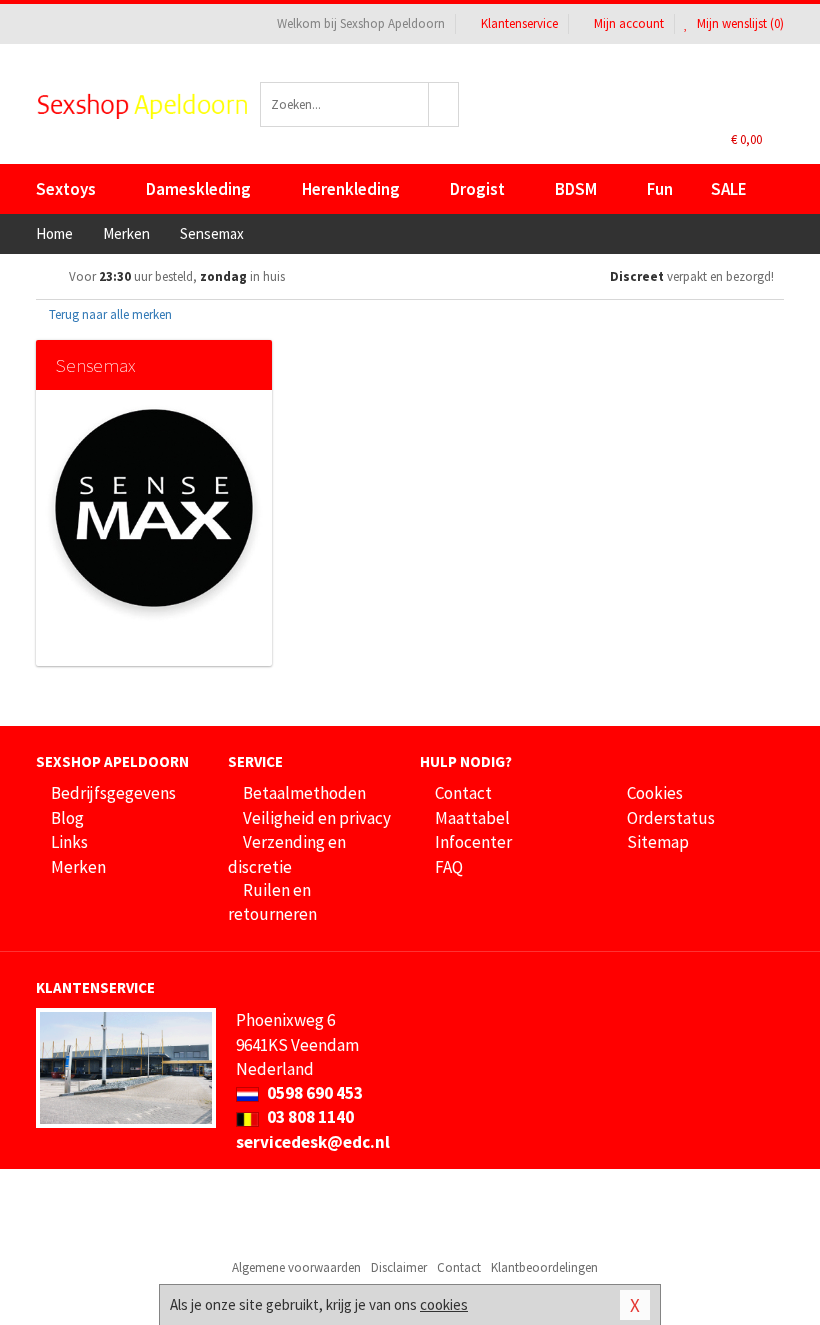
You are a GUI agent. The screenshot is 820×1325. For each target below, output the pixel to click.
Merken (78, 867)
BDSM (576, 189)
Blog (67, 818)
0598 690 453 (313, 1093)
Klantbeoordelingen (544, 1267)
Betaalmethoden (304, 793)
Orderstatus (671, 818)
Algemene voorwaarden (296, 1267)
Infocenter (473, 842)
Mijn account (629, 23)
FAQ (449, 867)
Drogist (477, 189)
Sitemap (658, 842)
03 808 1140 (309, 1117)
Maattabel (472, 818)
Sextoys (66, 189)
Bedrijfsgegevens (113, 793)
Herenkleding (351, 189)
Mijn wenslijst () (739, 23)
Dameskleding (198, 189)
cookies (444, 1304)
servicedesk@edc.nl (313, 1142)
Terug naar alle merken (109, 314)
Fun (660, 189)
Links (69, 842)
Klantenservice (519, 23)
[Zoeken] (444, 104)
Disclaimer (399, 1267)
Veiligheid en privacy (317, 818)
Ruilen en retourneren (272, 902)
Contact (463, 793)
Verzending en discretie (287, 854)
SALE (729, 189)
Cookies (655, 793)
